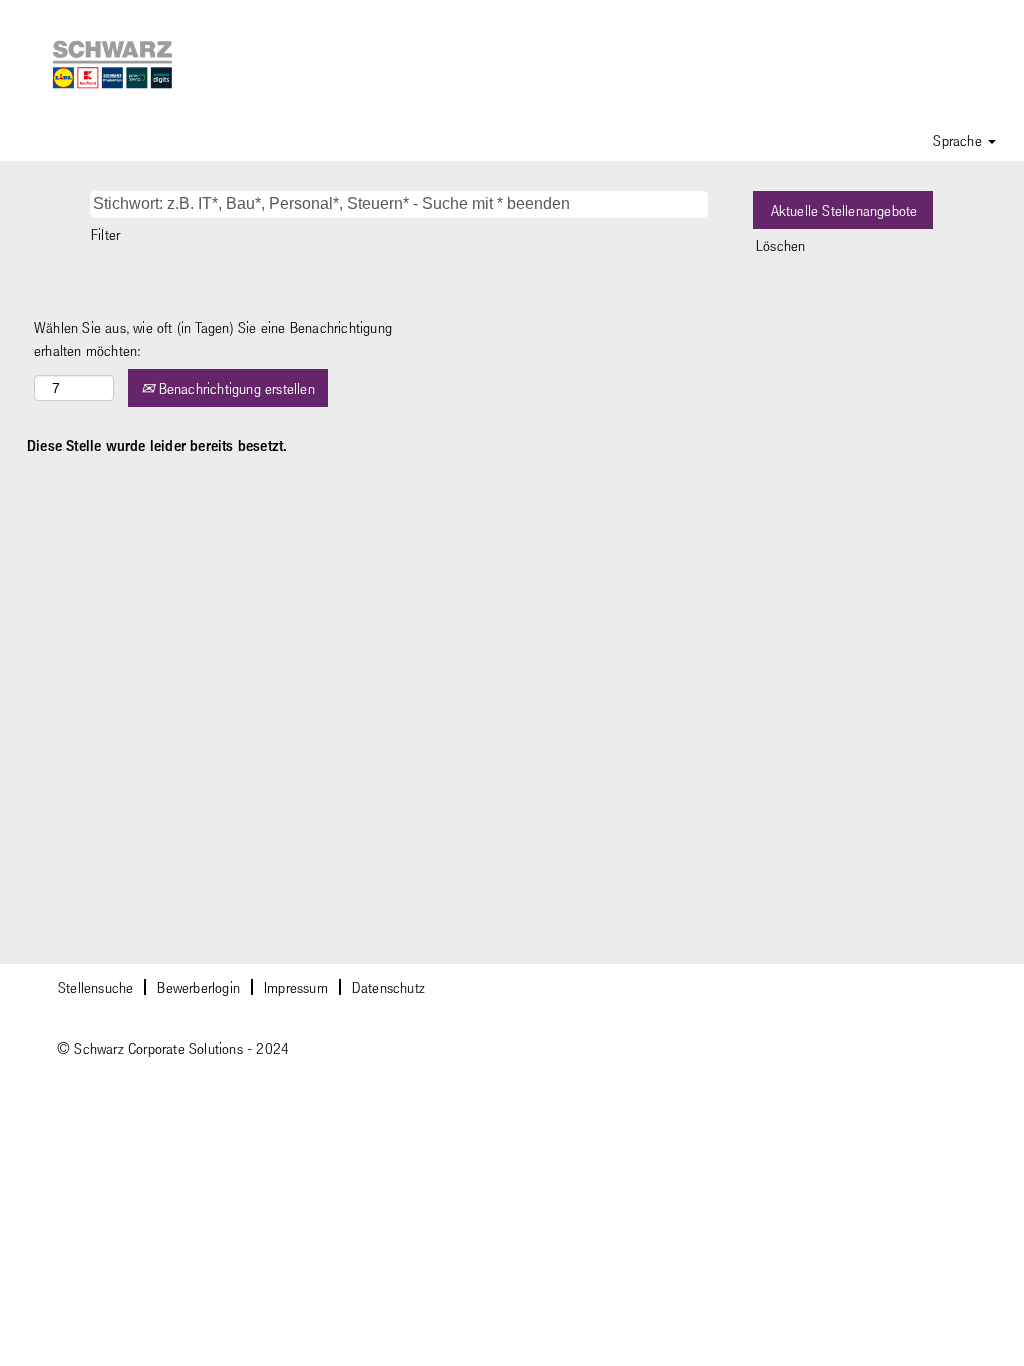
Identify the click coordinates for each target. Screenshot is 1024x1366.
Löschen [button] (780, 245)
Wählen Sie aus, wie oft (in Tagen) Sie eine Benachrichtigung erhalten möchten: (213, 338)
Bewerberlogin (198, 987)
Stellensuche (95, 987)
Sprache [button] (959, 140)
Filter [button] (105, 234)
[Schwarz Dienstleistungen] (113, 64)
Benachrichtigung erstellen (234, 388)
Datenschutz (388, 987)
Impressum (296, 987)
